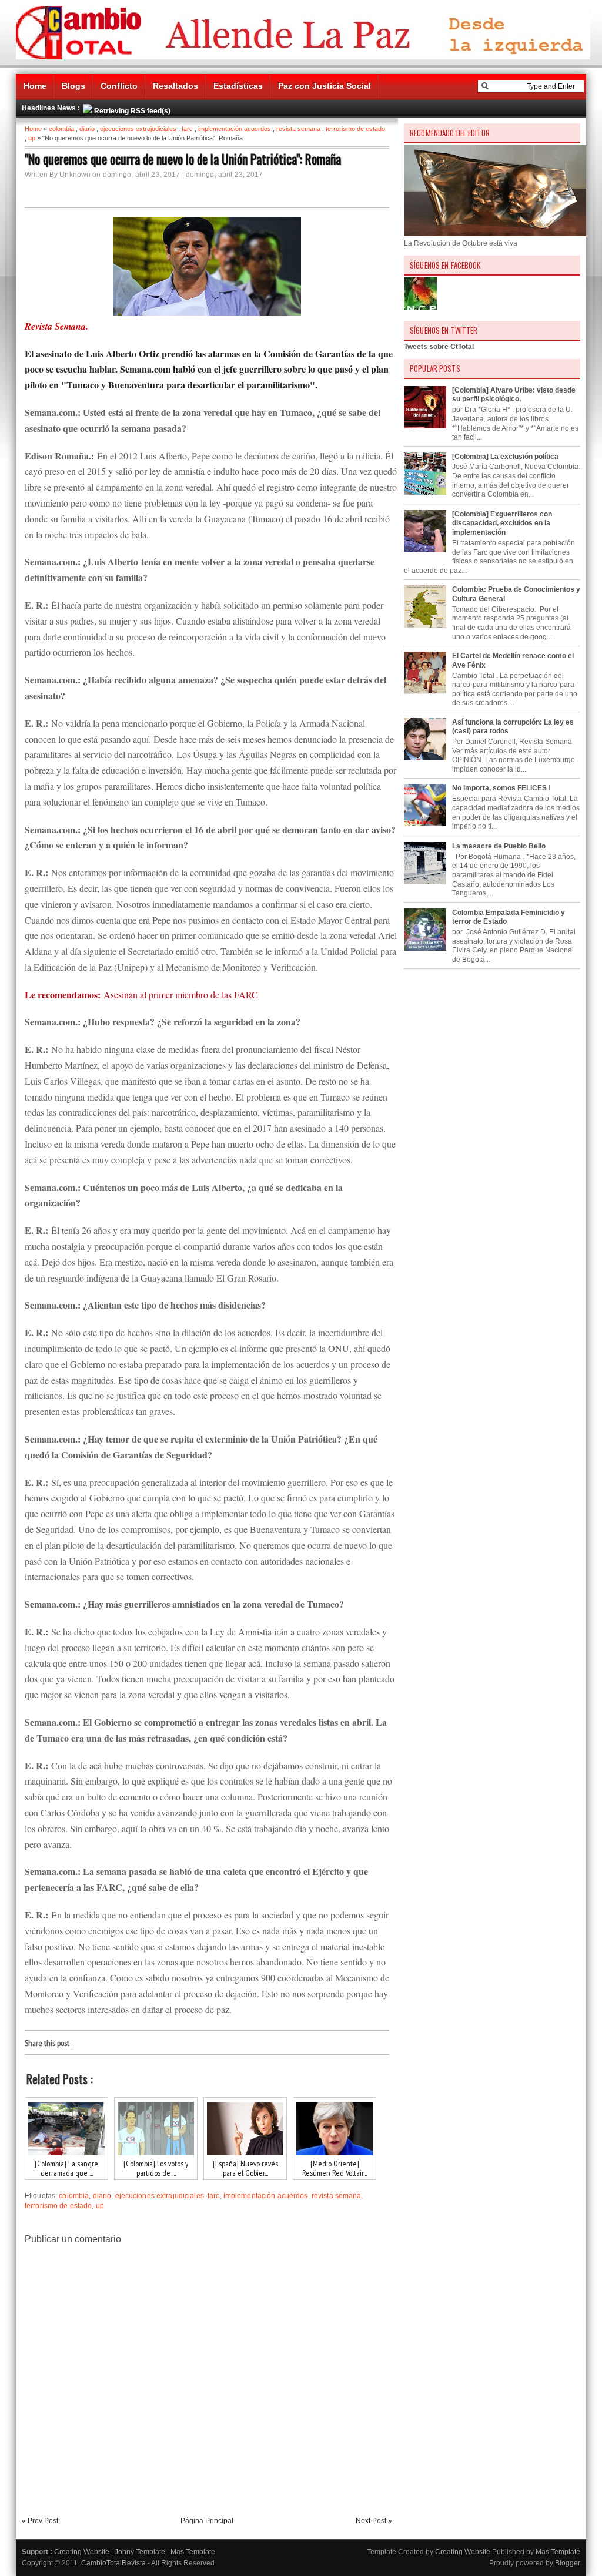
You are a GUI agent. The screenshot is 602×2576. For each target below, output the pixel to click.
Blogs (73, 86)
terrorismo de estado (355, 129)
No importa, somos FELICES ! (501, 788)
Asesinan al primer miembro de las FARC (181, 994)
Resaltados (175, 86)
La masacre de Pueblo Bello (499, 846)
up (32, 138)
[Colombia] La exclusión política (505, 457)
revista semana (298, 129)
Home (35, 86)
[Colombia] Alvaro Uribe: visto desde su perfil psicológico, (514, 395)
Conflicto (119, 86)
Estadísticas (238, 86)
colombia (61, 129)
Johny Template (140, 2552)
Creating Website (82, 2552)
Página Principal (207, 2521)
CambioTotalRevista (113, 2563)
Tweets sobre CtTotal (439, 347)
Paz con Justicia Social (325, 86)
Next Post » (374, 2521)
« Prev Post (40, 2521)
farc (187, 129)
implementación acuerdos (235, 129)
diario (87, 129)
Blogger (568, 2563)
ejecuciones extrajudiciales (138, 129)
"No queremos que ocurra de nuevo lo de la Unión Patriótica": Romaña (183, 159)
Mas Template (193, 2552)
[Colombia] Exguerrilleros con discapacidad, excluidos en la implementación (502, 523)
